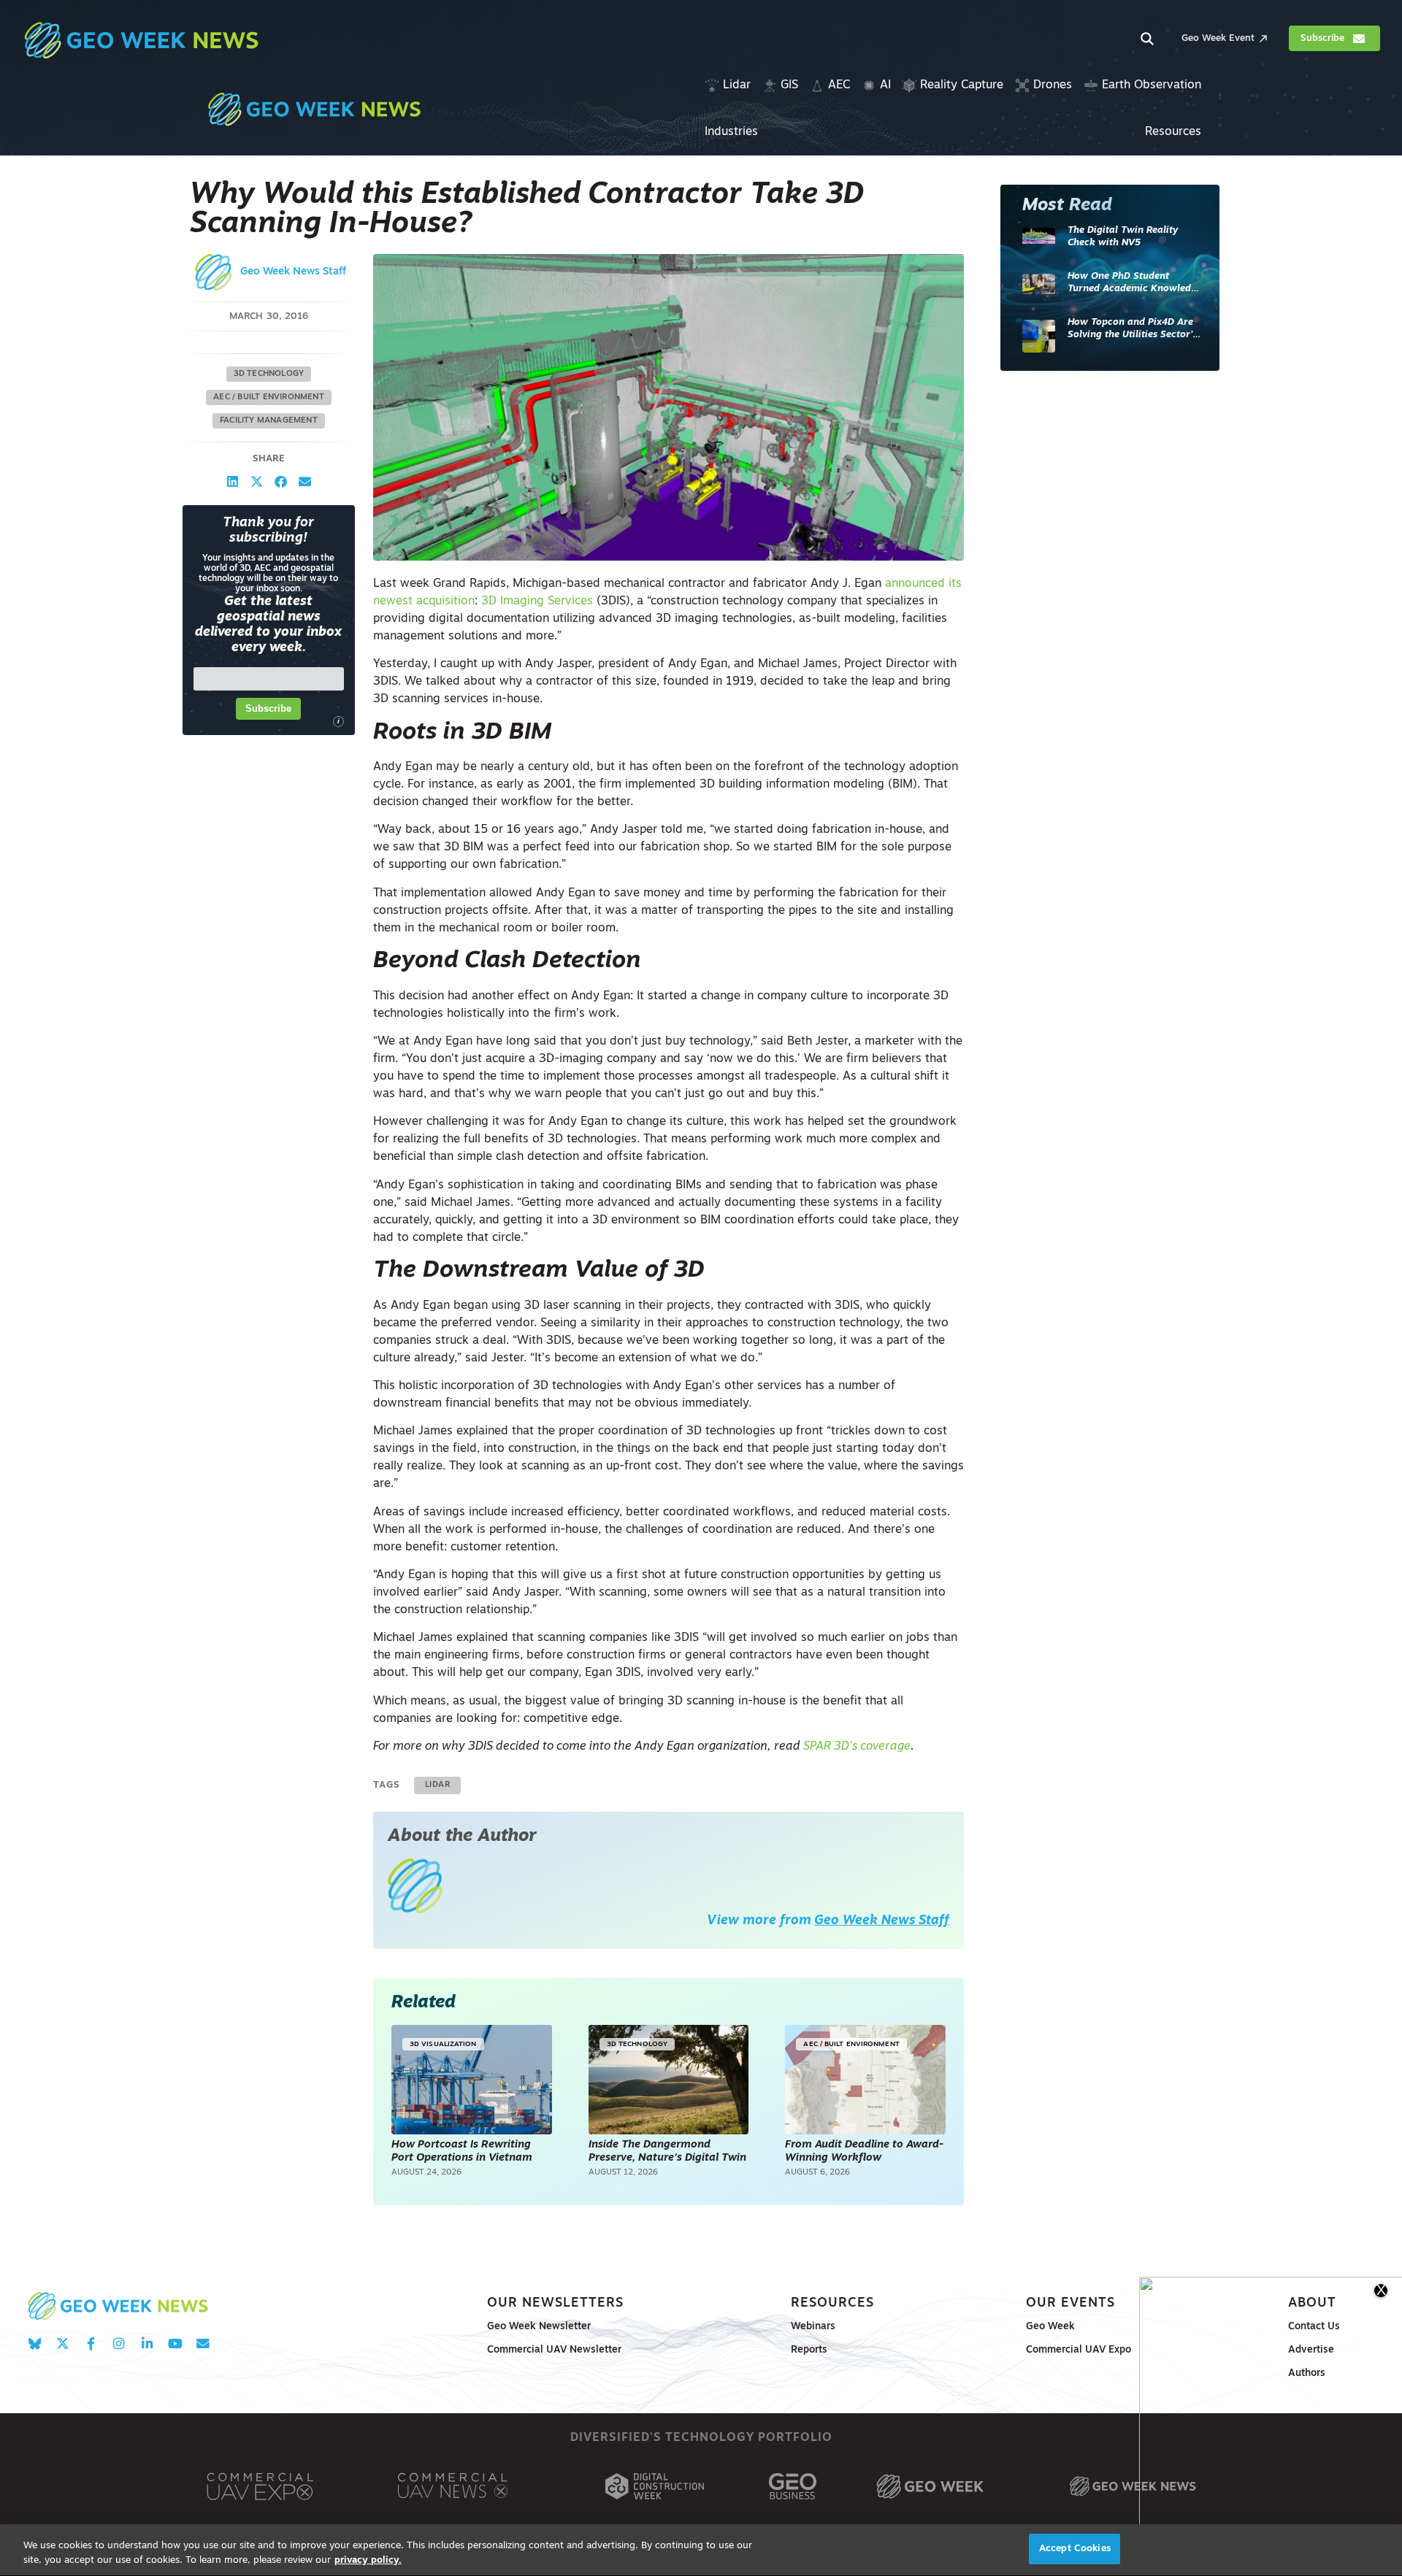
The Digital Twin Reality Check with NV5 (1123, 237)
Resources (832, 2303)
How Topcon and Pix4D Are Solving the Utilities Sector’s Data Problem (1132, 330)
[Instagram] (119, 2344)
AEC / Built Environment (269, 397)
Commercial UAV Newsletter (554, 2350)
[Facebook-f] (91, 2344)
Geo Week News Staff (293, 272)
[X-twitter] (62, 2344)
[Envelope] (203, 2344)
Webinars (813, 2327)
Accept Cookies (1075, 2549)
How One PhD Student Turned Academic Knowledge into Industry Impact (1135, 284)
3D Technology (269, 374)
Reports (809, 2350)
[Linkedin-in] (147, 2344)
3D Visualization (443, 2044)
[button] (233, 481)
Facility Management (269, 421)
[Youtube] (175, 2344)
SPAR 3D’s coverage (857, 1747)
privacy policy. (368, 2560)
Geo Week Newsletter (539, 2327)
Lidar (438, 1785)
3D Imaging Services (537, 601)
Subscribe (268, 708)
